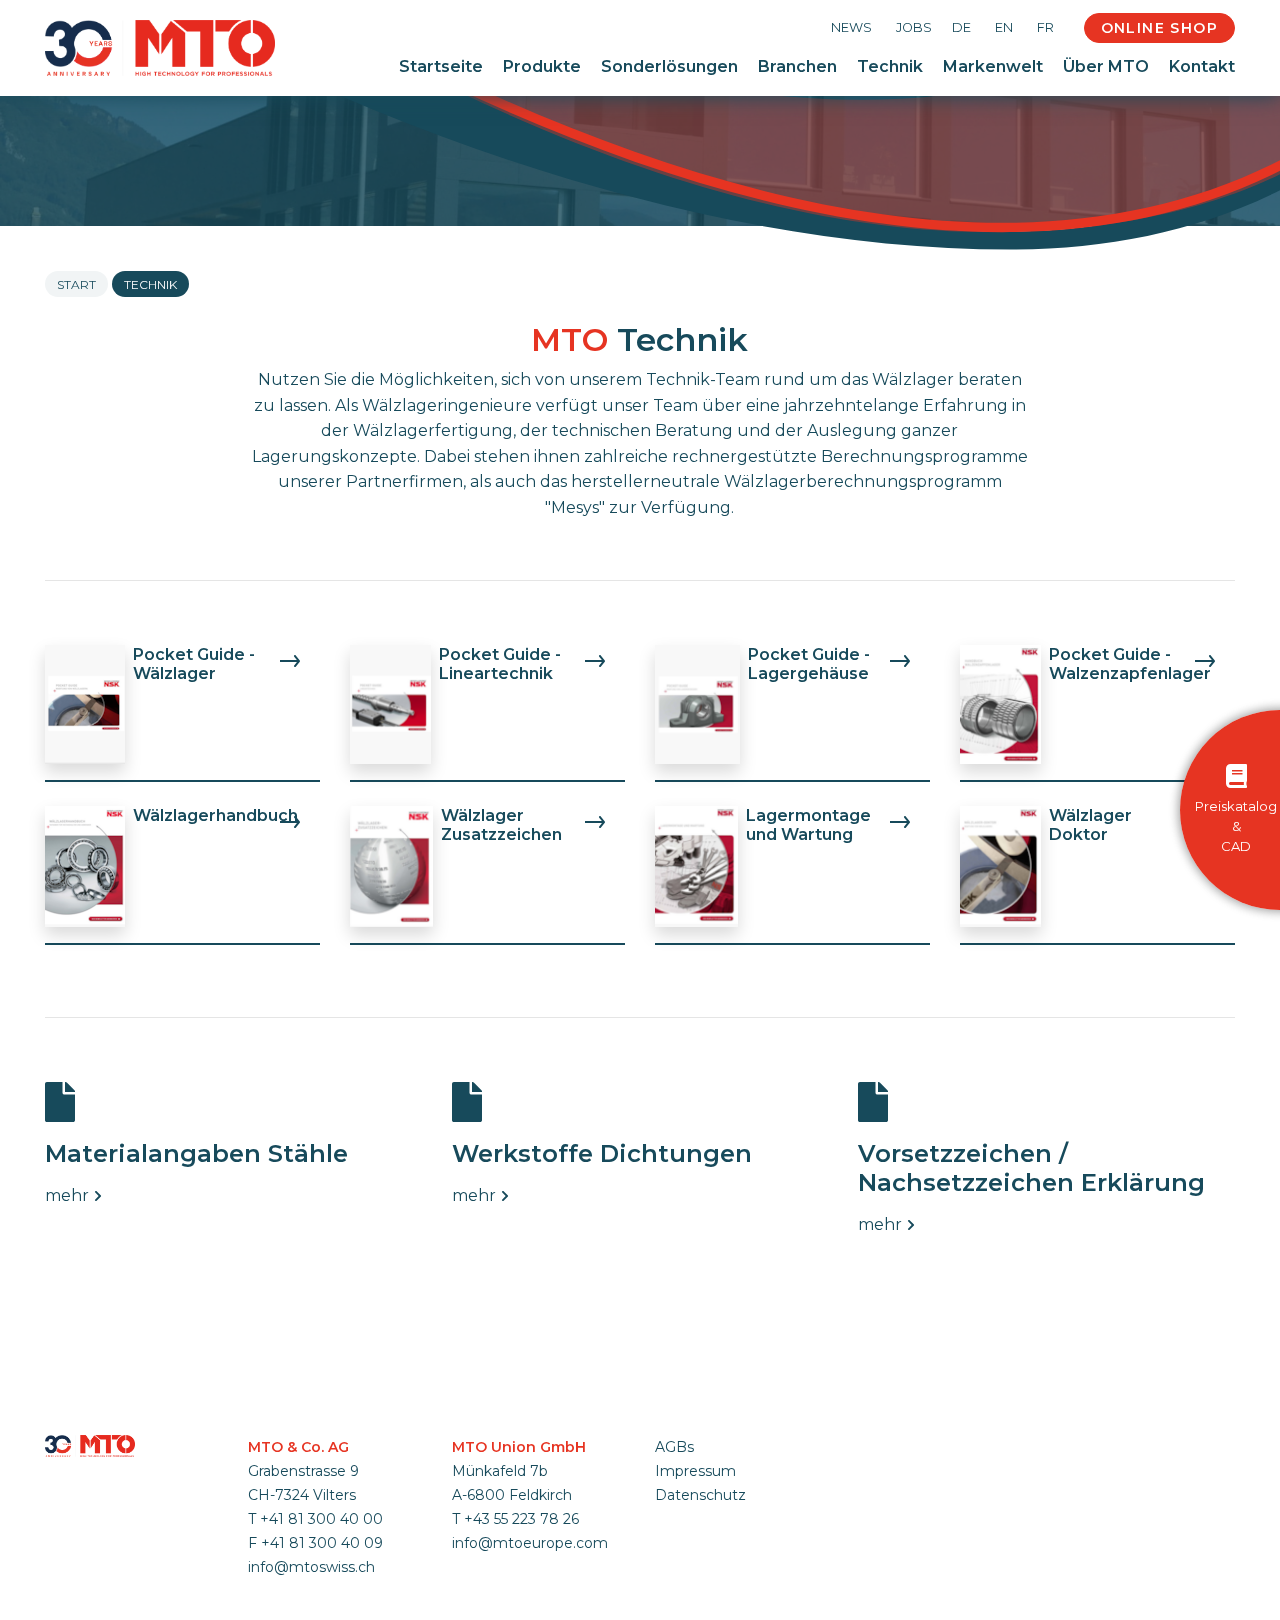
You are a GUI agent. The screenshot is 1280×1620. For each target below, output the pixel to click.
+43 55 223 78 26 (521, 1519)
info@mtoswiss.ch (311, 1567)
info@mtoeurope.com (530, 1543)
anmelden (681, 1518)
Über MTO (1106, 66)
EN (1004, 27)
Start (76, 284)
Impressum (695, 1471)
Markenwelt (993, 66)
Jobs (914, 27)
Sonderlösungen (669, 66)
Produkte (542, 66)
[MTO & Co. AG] (160, 48)
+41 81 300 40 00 (321, 1519)
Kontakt (1202, 66)
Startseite (441, 66)
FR (1045, 27)
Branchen (797, 66)
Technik (890, 66)
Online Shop (1159, 28)
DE (961, 27)
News (851, 27)
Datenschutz (700, 1495)
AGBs (674, 1447)
